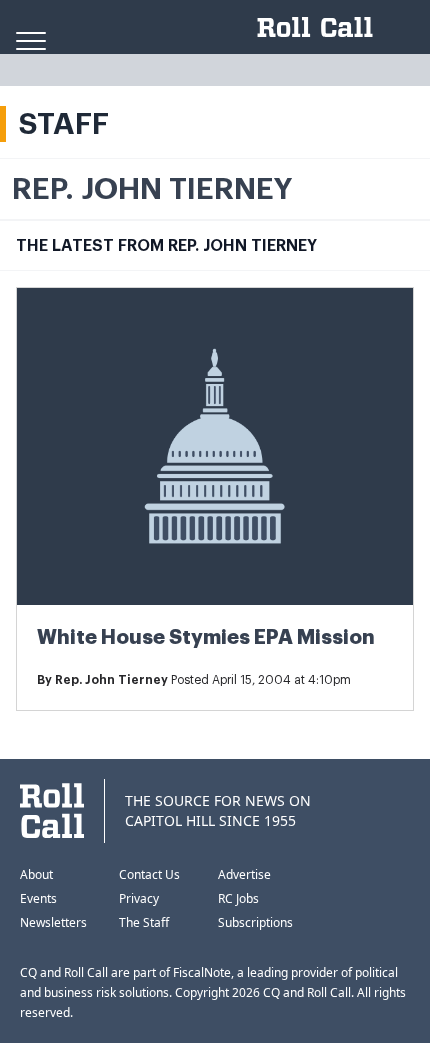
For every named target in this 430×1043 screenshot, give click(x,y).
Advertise (244, 874)
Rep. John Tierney (111, 680)
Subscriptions (255, 922)
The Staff (144, 922)
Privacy (139, 898)
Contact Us (149, 874)
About (36, 874)
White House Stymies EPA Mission (206, 637)
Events (38, 898)
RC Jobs (238, 898)
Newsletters (53, 922)
